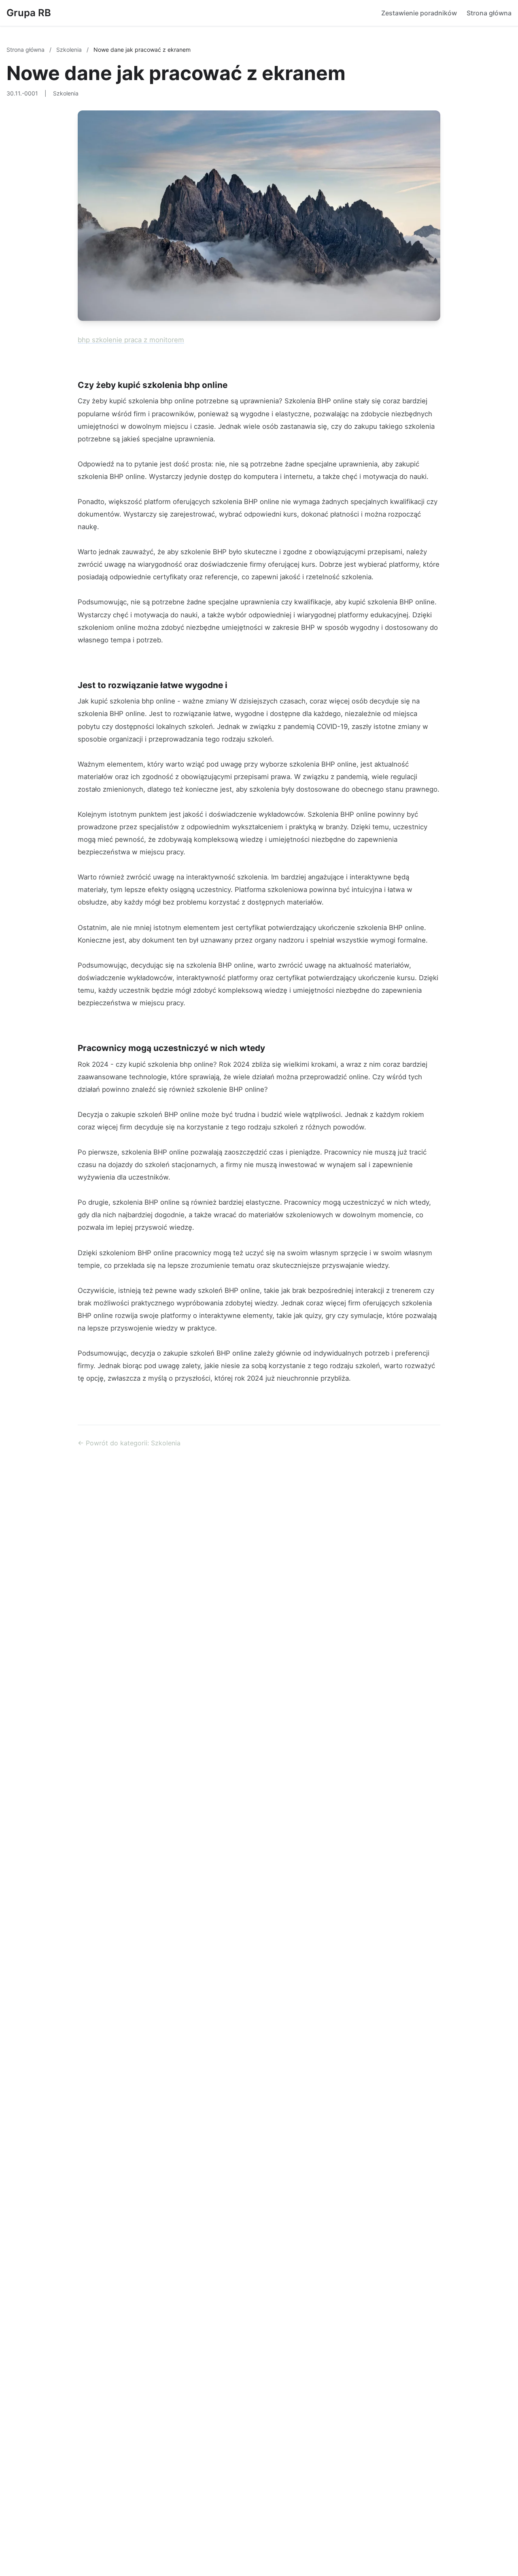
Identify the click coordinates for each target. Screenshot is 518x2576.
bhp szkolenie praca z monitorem (131, 340)
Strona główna (489, 13)
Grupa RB (29, 13)
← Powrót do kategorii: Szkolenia (129, 1443)
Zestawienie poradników (419, 13)
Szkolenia (70, 50)
